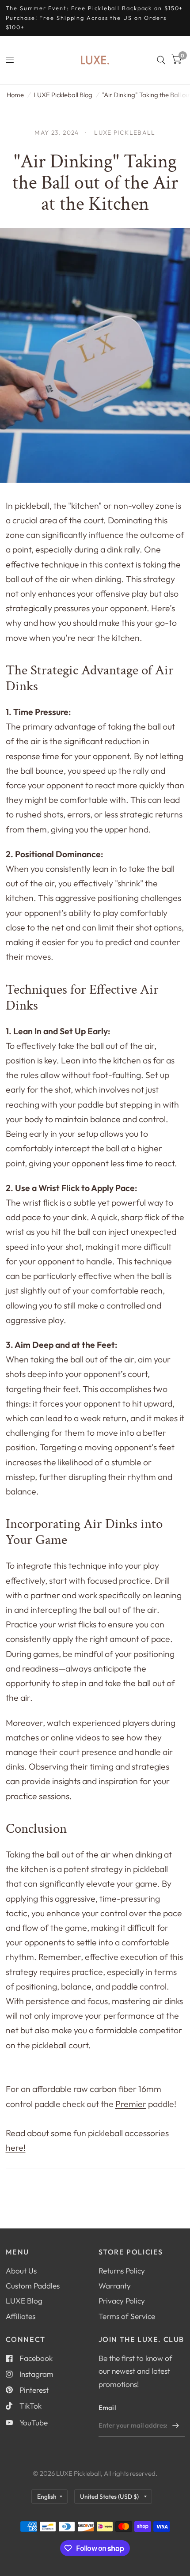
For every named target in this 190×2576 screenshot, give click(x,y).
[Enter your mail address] (176, 2425)
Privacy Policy (122, 2301)
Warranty (115, 2286)
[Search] (161, 60)
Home (15, 95)
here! (16, 2147)
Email (107, 2408)
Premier (131, 2104)
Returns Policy (122, 2271)
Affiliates (21, 2316)
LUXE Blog (24, 2301)
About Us (21, 2271)
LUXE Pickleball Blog (63, 95)
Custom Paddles (33, 2286)
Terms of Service (127, 2316)
